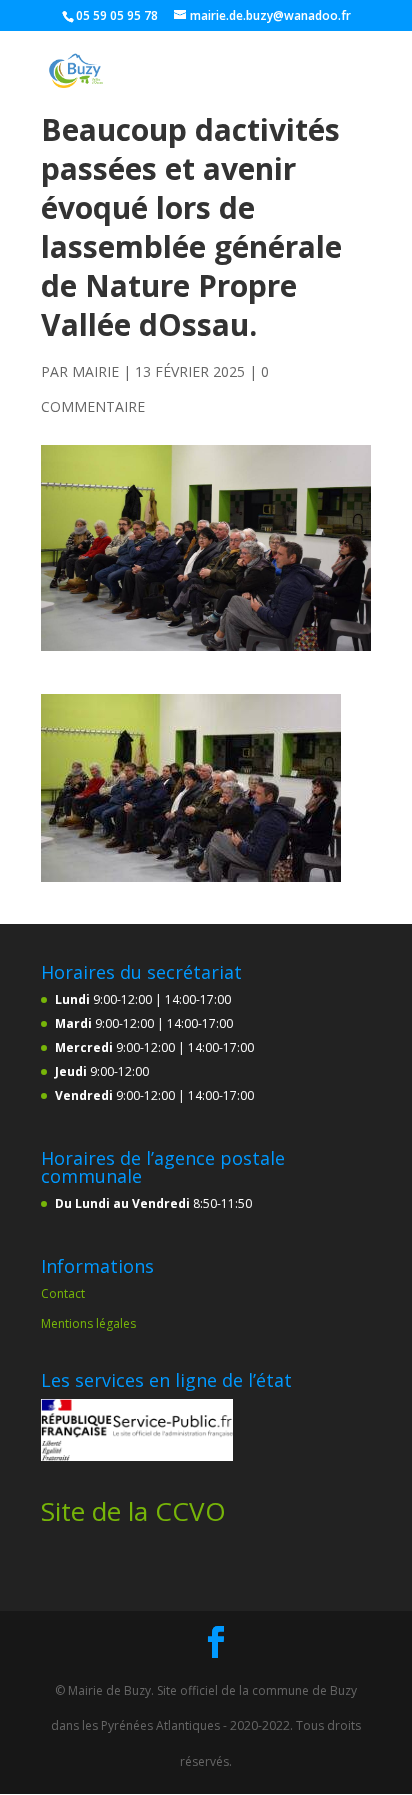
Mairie (95, 371)
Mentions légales (88, 1323)
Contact (63, 1293)
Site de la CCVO (133, 1511)
